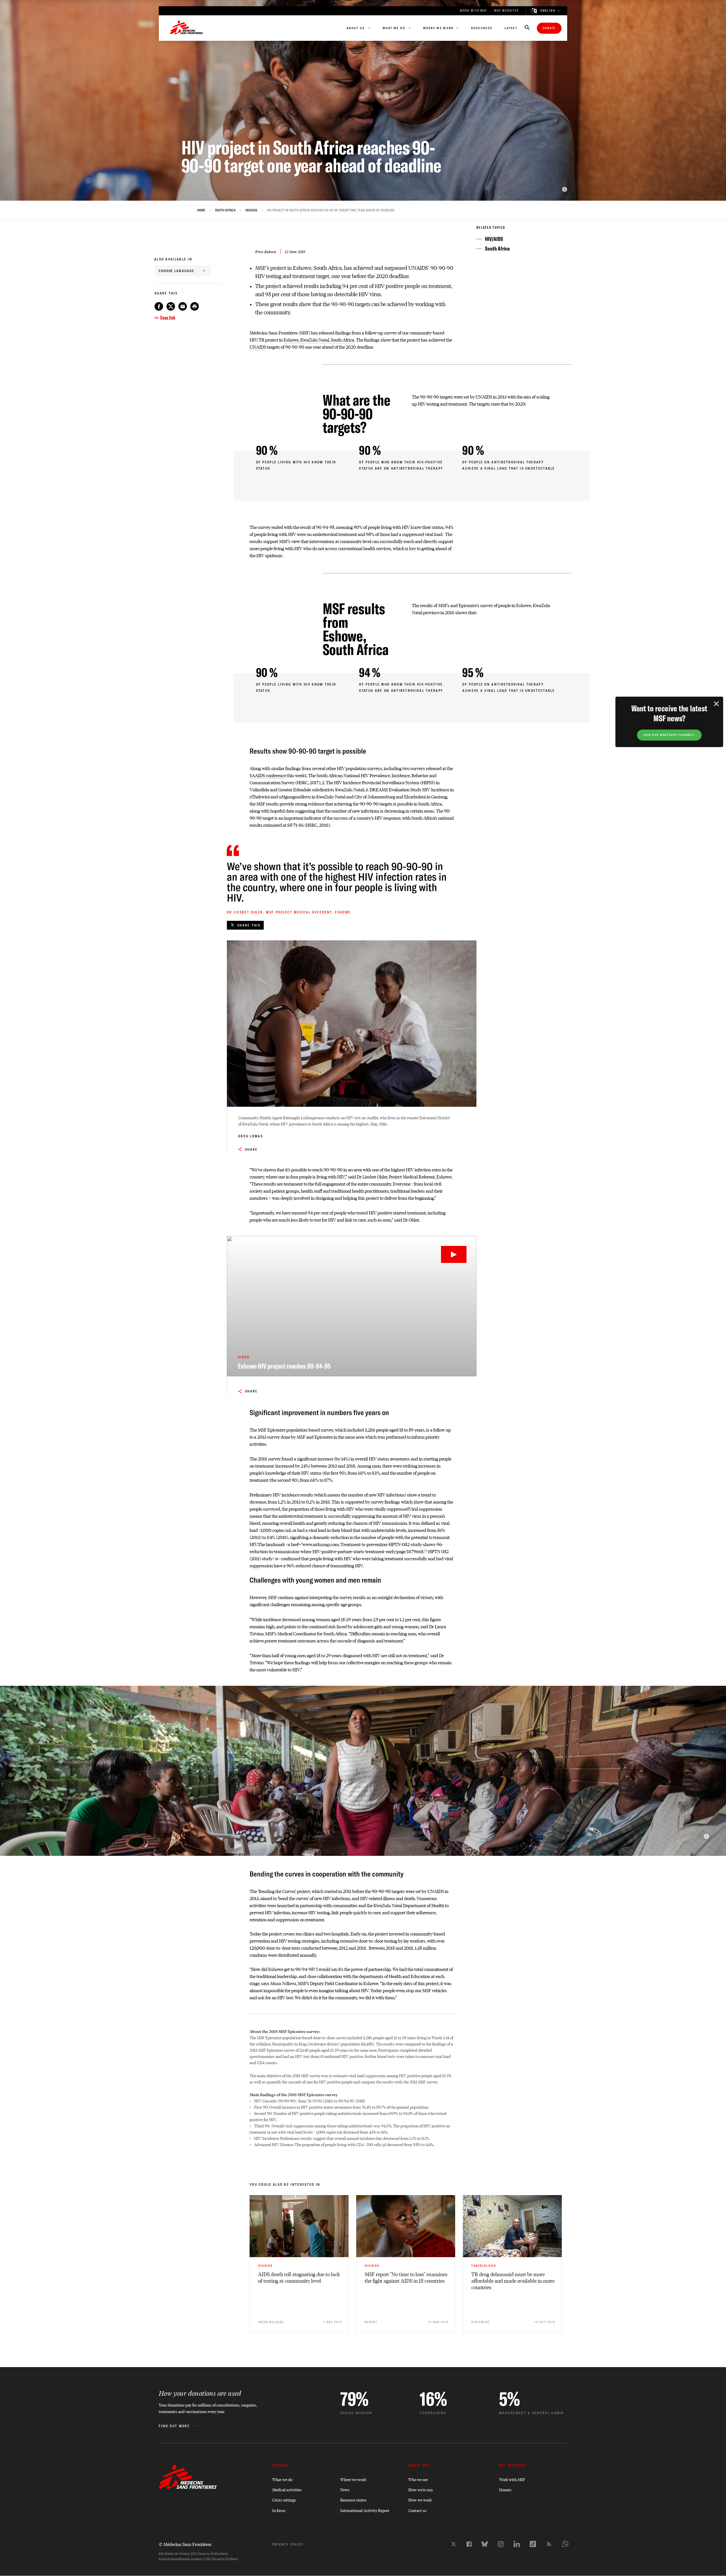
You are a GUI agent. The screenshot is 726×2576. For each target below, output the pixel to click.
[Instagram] (501, 2544)
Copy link (168, 317)
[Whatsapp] (565, 2544)
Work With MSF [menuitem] (474, 11)
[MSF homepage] (187, 28)
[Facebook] (469, 2544)
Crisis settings (284, 2500)
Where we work (353, 2479)
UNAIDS (258, 347)
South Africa (225, 210)
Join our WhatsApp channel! (669, 735)
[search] (527, 28)
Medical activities (287, 2489)
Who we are (418, 2479)
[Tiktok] (533, 2544)
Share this (249, 925)
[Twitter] (454, 2544)
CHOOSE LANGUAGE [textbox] (176, 271)
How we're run (421, 2489)
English (548, 11)
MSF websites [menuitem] (506, 11)
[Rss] (549, 2544)
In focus (279, 2510)
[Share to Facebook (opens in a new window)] (159, 306)
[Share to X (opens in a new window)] (171, 306)
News (345, 2489)
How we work (420, 2500)
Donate (549, 28)
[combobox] (183, 271)
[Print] (195, 306)
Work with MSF (512, 2479)
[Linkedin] (517, 2544)
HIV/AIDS (251, 210)
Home (201, 210)
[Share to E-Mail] (183, 306)
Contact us (417, 2510)
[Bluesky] (485, 2544)
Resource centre (353, 2500)
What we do (282, 2479)
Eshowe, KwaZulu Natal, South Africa (319, 340)
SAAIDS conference (268, 775)
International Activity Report (365, 2510)
